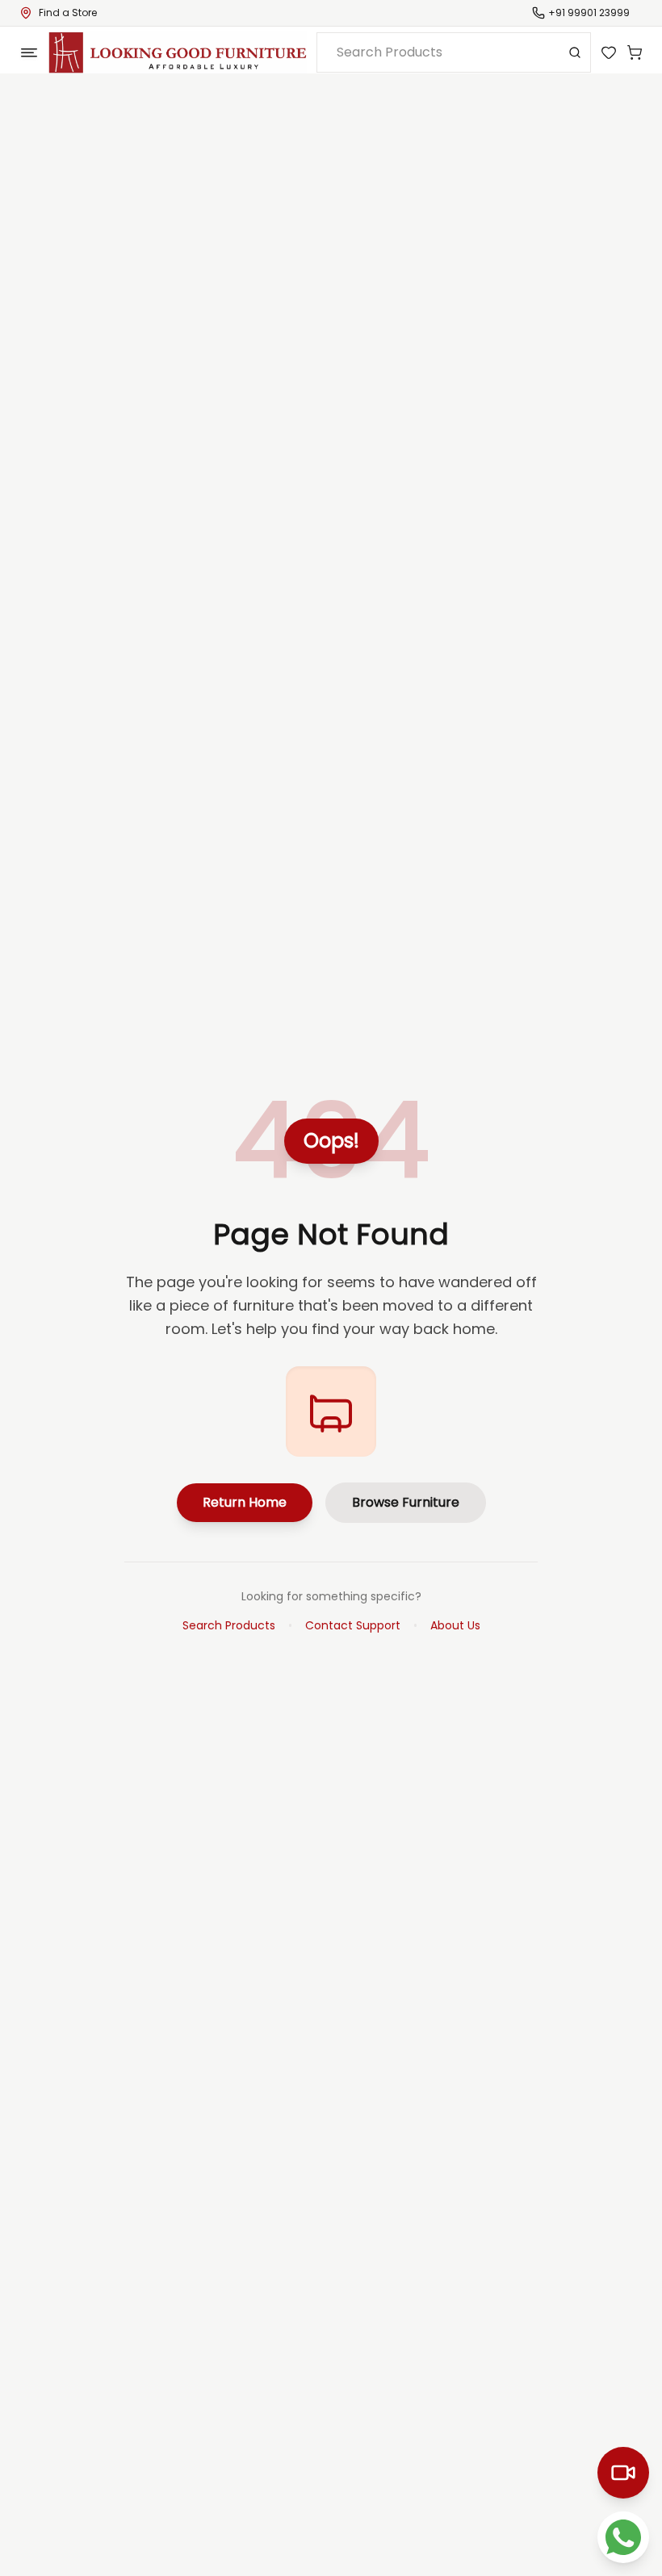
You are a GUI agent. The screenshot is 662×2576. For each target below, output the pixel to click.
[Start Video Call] (623, 2473)
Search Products (229, 1625)
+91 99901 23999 (589, 13)
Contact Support (353, 1625)
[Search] (575, 52)
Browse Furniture (406, 1502)
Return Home (245, 1502)
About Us (455, 1625)
